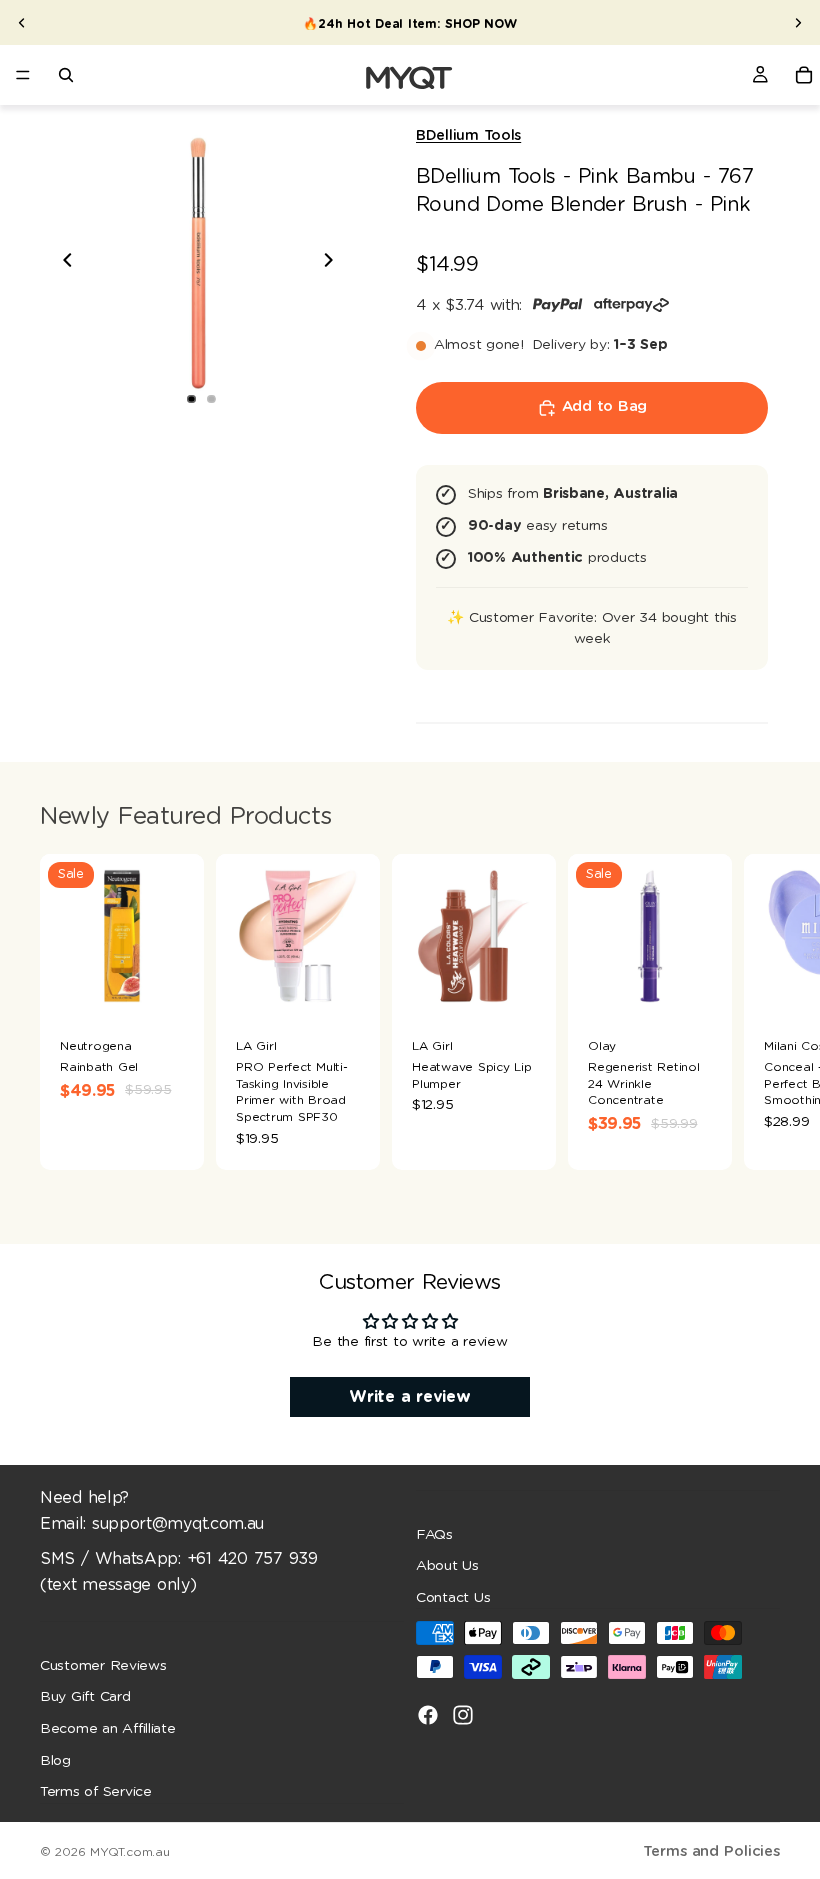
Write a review (409, 1397)
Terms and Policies (711, 1851)
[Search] (66, 75)
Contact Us (453, 1598)
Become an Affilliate (108, 1729)
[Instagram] (463, 1716)
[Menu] (23, 75)
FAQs (434, 1535)
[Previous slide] (22, 23)
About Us (447, 1566)
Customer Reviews (103, 1666)
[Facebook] (428, 1716)
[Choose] (173, 988)
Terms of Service (96, 1792)
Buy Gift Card (85, 1698)
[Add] (349, 988)
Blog (55, 1761)
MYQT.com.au (129, 1852)
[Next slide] (798, 23)
